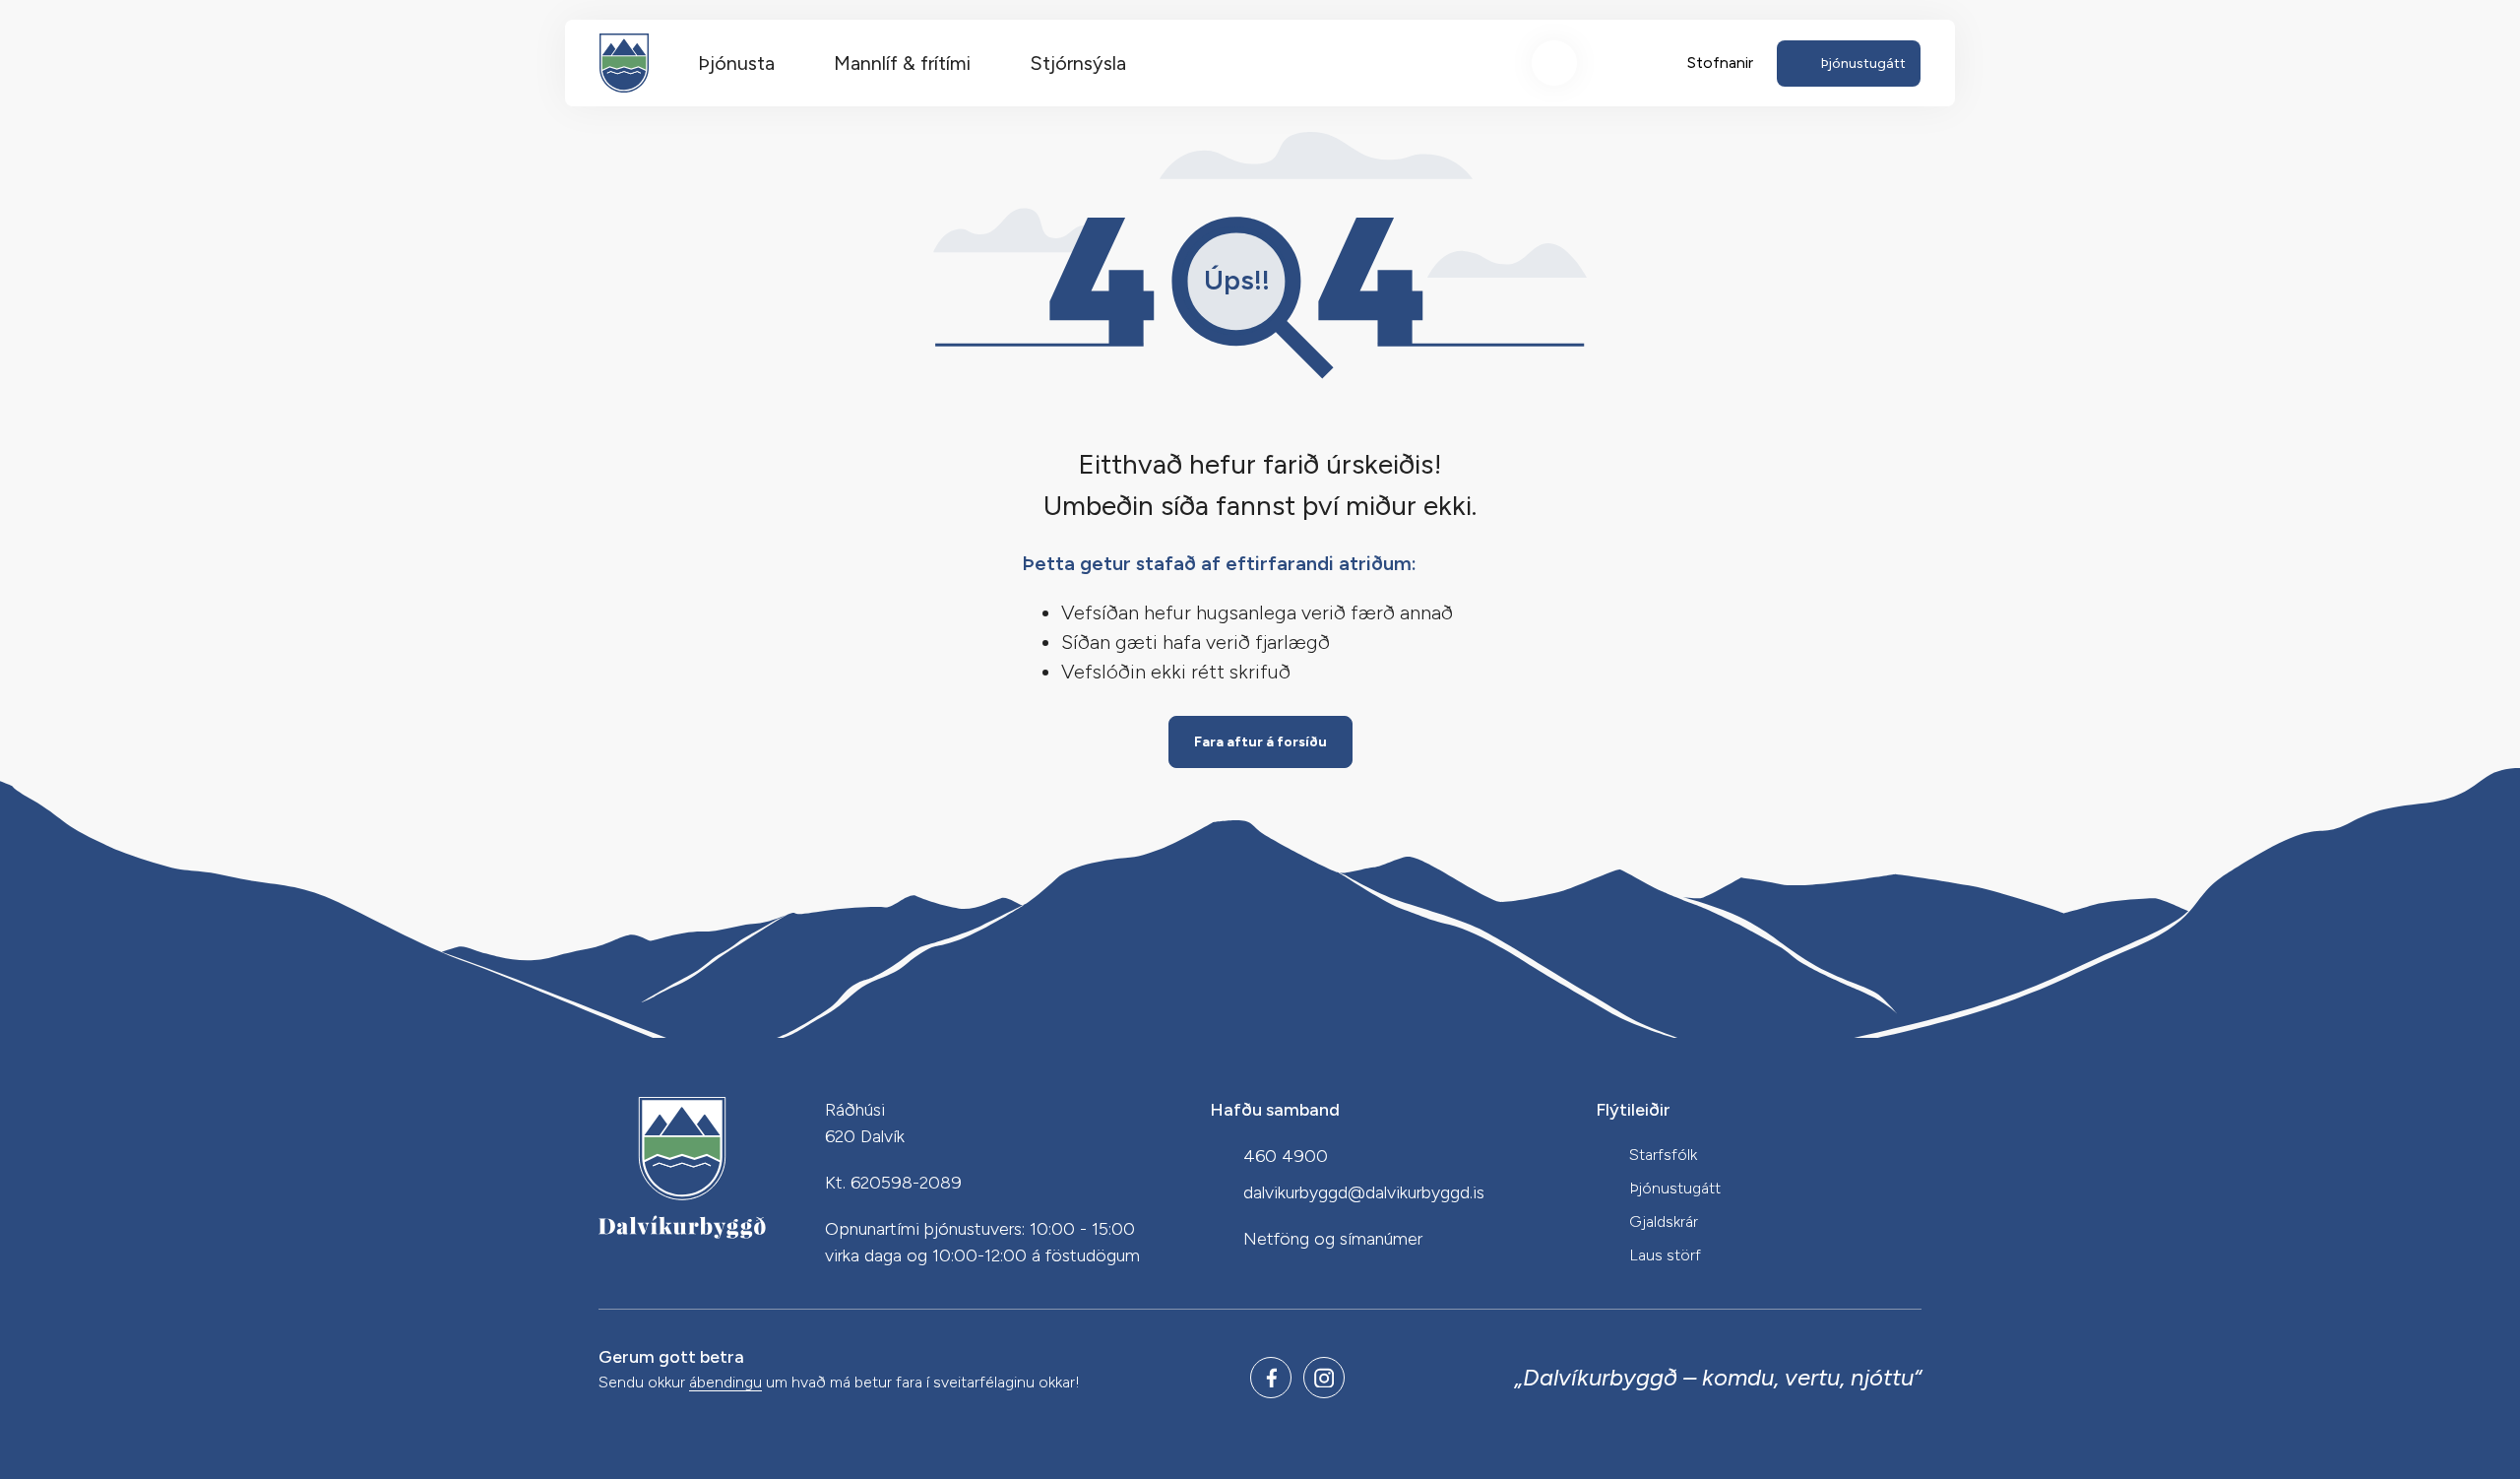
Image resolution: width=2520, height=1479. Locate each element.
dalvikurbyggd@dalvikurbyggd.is (1364, 1192)
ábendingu (725, 1383)
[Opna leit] (1554, 63)
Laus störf (1665, 1255)
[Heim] (624, 63)
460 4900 (1286, 1156)
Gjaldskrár (1664, 1222)
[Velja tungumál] (1627, 63)
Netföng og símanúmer (1333, 1239)
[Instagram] (1324, 1378)
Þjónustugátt (1675, 1188)
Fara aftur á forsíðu (1260, 742)
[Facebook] (1271, 1378)
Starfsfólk (1663, 1155)
